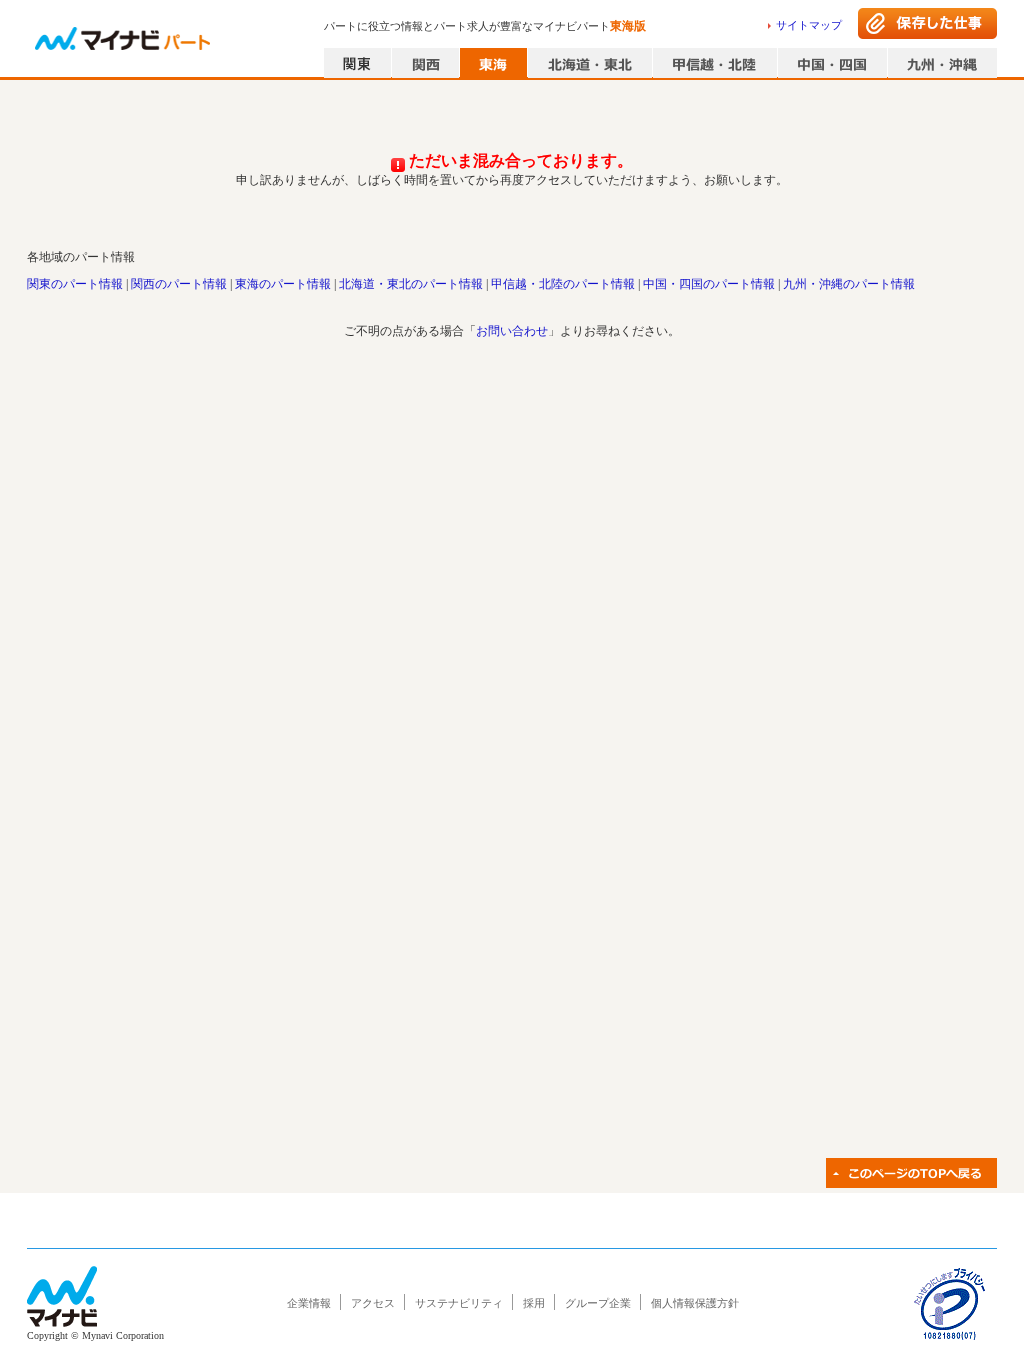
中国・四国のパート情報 (709, 284)
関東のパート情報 (75, 284)
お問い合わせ (512, 331)
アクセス (373, 1303)
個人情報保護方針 (695, 1303)
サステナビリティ (459, 1303)
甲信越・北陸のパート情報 (563, 284)
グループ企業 (598, 1303)
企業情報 (309, 1303)
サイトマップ (809, 25)
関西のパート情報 (179, 284)
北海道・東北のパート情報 (411, 284)
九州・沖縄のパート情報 (849, 284)
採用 (534, 1303)
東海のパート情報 (283, 284)
